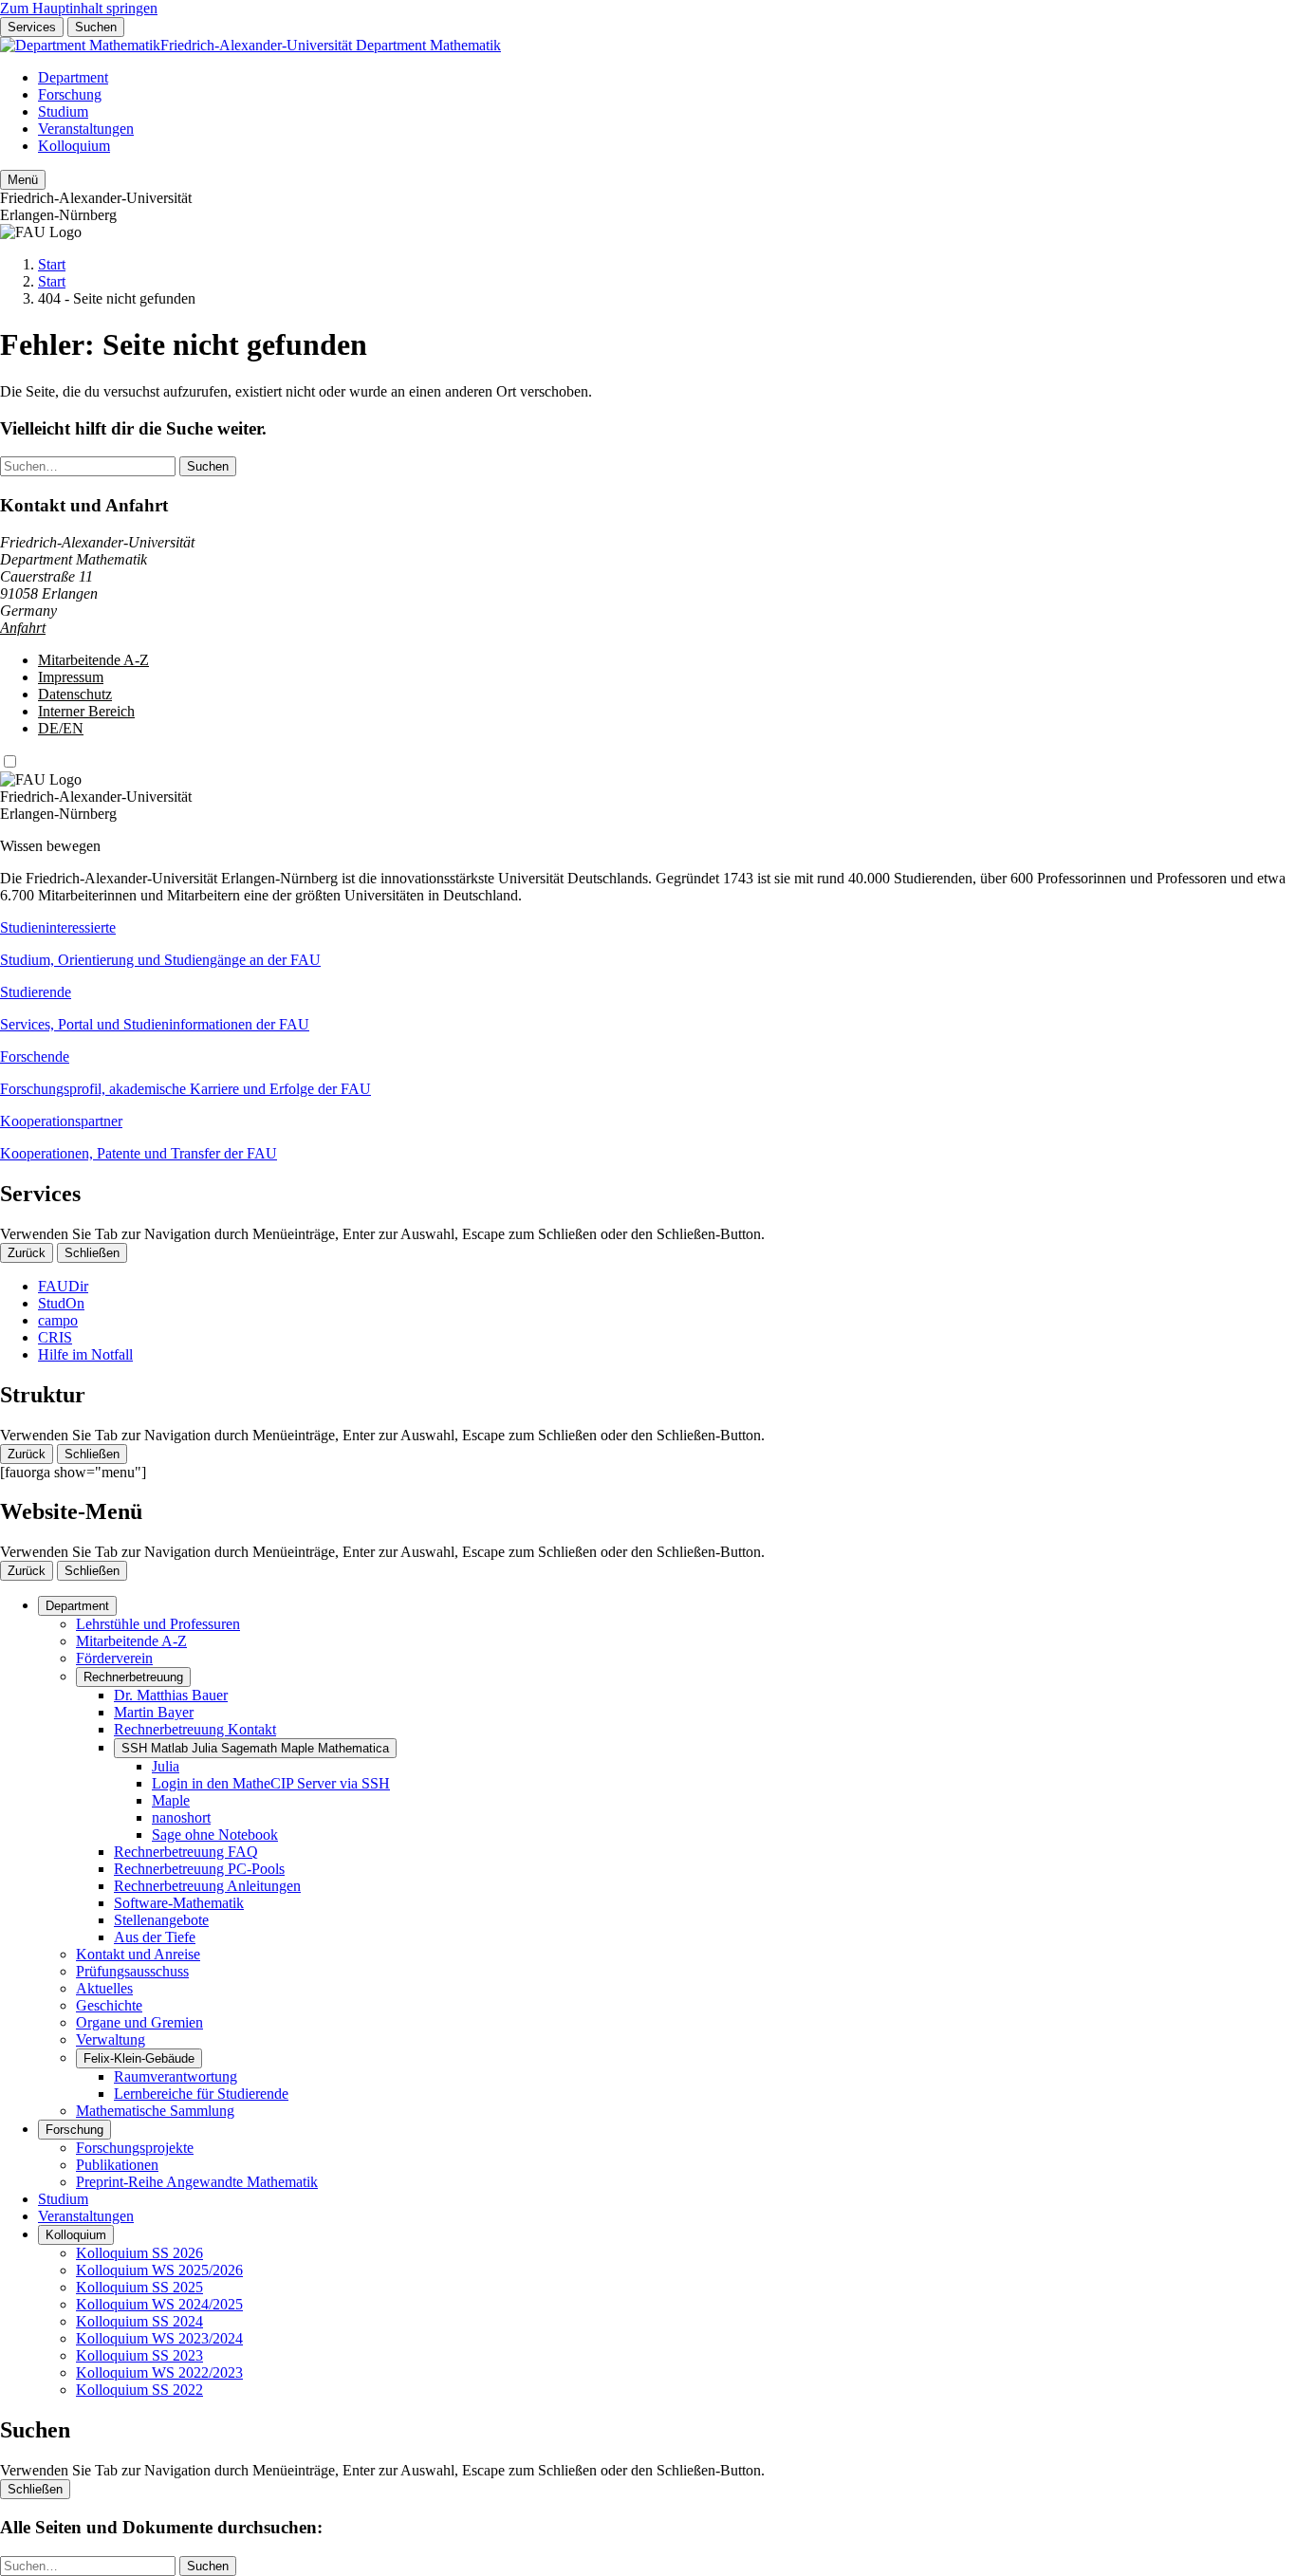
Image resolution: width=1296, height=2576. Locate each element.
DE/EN (61, 728)
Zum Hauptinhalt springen (79, 8)
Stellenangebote (161, 1920)
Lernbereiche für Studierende (201, 2094)
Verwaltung (111, 2039)
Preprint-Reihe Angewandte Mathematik (197, 2182)
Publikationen (117, 2165)
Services (32, 27)
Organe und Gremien (139, 2022)
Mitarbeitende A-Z (93, 660)
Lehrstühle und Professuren (158, 1624)
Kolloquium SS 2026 (139, 2253)
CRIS (55, 1337)
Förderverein (114, 1658)
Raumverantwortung (176, 2076)
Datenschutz (75, 694)
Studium (63, 111)
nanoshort (181, 1817)
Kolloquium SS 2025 (139, 2287)
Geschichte (109, 2005)
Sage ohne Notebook (215, 1835)
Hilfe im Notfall (85, 1354)
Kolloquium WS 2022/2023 (159, 2372)
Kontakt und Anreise (138, 1954)
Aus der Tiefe (155, 1937)
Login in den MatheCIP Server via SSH (271, 1783)
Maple (171, 1800)
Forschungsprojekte (135, 2148)
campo (58, 1320)
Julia (166, 1766)
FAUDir (63, 1286)
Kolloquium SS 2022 (139, 2390)
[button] (648, 944)
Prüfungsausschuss (132, 1971)
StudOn (61, 1303)
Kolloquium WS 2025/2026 (159, 2270)
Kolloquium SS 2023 (139, 2355)
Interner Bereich (86, 711)
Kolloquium (74, 146)
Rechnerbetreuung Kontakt (195, 1729)
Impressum (71, 677)
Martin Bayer (154, 1712)
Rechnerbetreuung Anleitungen (207, 1886)
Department (73, 77)
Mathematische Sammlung (155, 2111)
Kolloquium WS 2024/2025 (159, 2304)
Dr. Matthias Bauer (171, 1695)
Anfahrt (23, 628)
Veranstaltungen (86, 129)
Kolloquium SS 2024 (139, 2321)
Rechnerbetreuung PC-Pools (199, 1869)
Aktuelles (104, 1988)
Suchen (96, 27)
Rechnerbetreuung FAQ (186, 1852)
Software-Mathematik (179, 1903)
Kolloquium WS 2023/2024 (159, 2338)
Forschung (70, 94)
